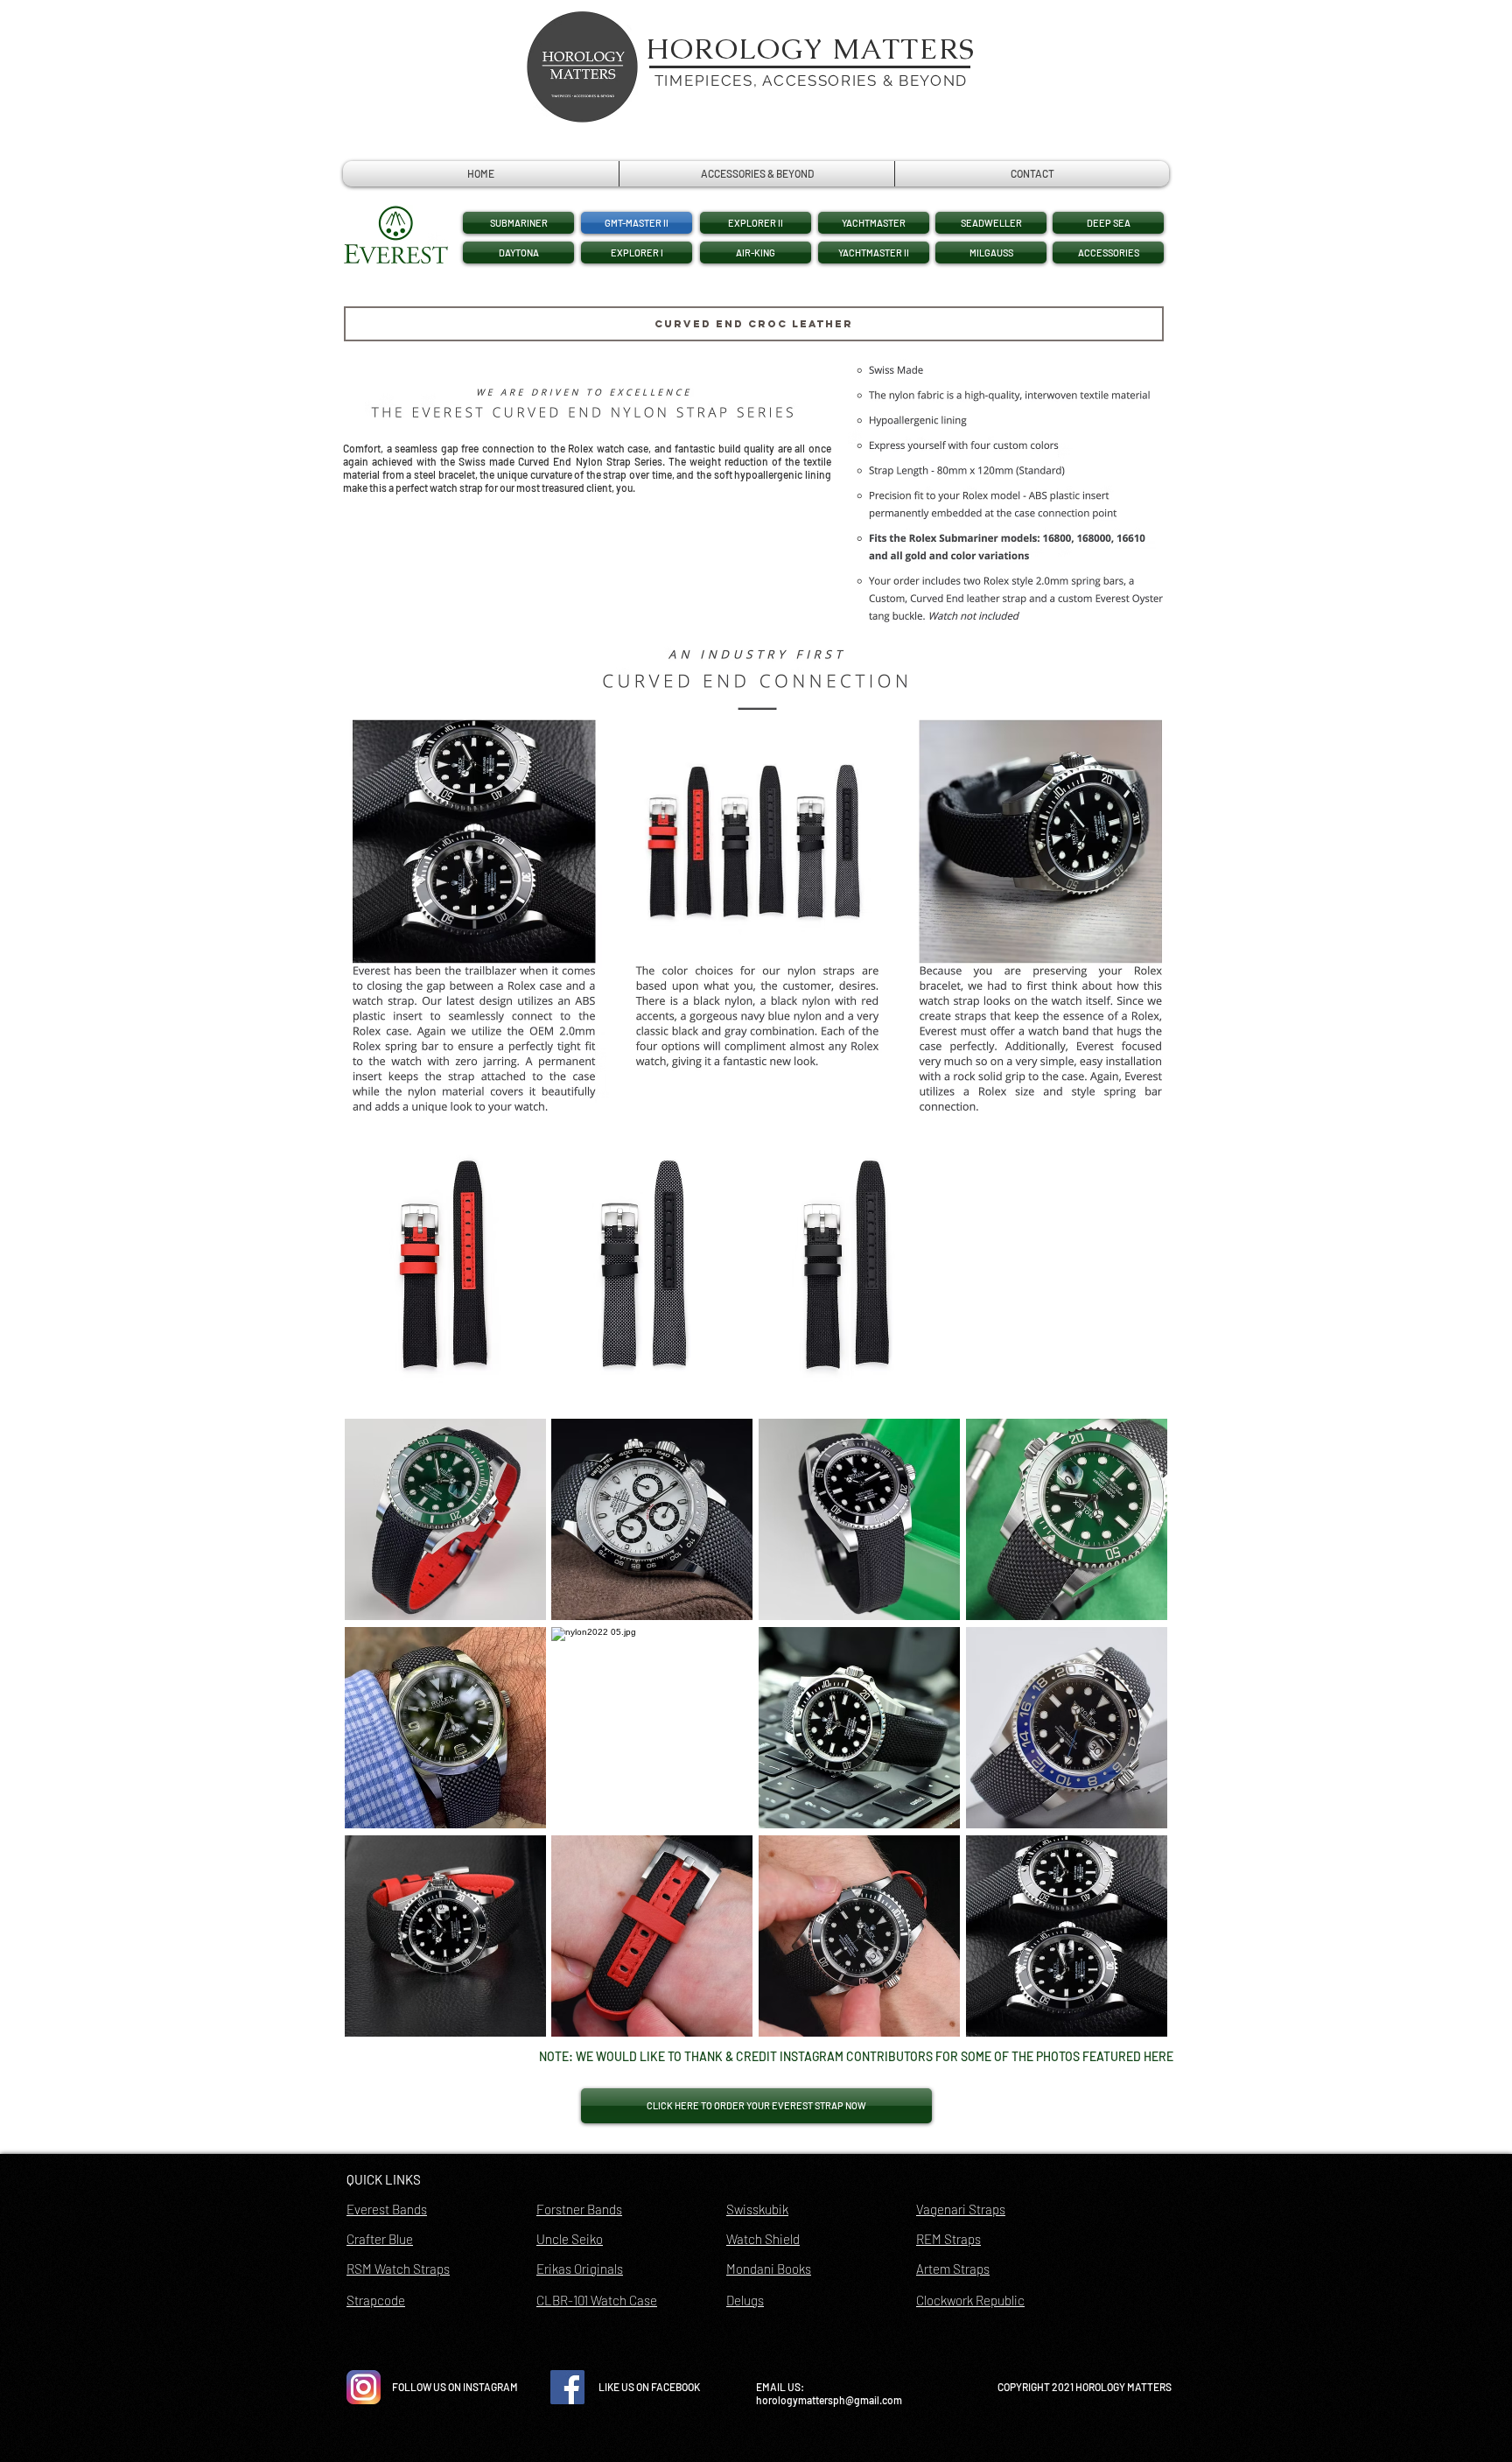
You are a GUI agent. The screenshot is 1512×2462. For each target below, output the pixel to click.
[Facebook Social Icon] (567, 2387)
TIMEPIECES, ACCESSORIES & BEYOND (811, 81)
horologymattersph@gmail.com (829, 2400)
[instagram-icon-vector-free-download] (364, 2387)
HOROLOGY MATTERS (811, 49)
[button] (756, 223)
